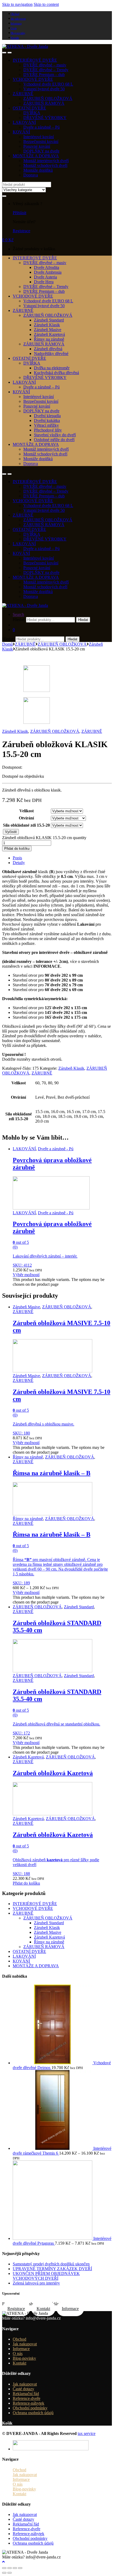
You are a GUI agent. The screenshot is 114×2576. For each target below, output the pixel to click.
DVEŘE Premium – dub (44, 75)
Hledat (83, 620)
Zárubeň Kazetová (49, 334)
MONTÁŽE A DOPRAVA (36, 156)
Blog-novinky (18, 33)
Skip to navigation (17, 4)
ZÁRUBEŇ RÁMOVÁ (44, 103)
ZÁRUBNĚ (23, 94)
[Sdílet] (10, 2568)
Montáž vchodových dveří (45, 165)
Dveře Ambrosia (48, 272)
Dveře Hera (44, 282)
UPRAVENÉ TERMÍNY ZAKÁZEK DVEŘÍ (52, 2269)
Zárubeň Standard (49, 320)
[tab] (62, 858)
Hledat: (19, 619)
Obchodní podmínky (30, 2408)
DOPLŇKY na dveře (41, 151)
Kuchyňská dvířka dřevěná (56, 373)
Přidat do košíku (17, 849)
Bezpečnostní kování (41, 141)
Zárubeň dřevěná (48, 349)
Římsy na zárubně (49, 339)
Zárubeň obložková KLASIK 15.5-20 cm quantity (44, 838)
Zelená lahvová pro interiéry (36, 2283)
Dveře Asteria (45, 277)
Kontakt (15, 38)
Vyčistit (11, 832)
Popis (17, 858)
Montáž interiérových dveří (46, 161)
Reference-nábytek (28, 2403)
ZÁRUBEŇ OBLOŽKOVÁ (48, 98)
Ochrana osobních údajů (33, 2413)
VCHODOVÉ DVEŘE (33, 79)
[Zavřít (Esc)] (4, 2568)
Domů (7, 644)
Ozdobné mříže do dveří (54, 440)
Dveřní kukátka (47, 420)
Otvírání (26, 818)
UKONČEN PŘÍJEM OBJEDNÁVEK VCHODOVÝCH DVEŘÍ (46, 2276)
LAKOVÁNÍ (24, 122)
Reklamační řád (26, 2394)
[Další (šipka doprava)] (10, 2573)
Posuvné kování (37, 146)
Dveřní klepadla (47, 416)
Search (18, 614)
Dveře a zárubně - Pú (56, 1149)
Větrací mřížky (46, 425)
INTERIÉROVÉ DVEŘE (35, 60)
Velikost (27, 811)
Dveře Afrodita (47, 267)
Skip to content (46, 4)
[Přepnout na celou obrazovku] (15, 2568)
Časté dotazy (23, 2389)
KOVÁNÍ (21, 132)
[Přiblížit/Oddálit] (20, 2568)
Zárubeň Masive (48, 330)
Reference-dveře (27, 2398)
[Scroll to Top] (3, 2562)
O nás (14, 28)
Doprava (31, 175)
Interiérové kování (39, 137)
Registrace (21, 231)
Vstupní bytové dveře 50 (44, 89)
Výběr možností (26, 1275)
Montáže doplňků (38, 170)
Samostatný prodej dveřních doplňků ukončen (51, 2264)
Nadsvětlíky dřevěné (51, 354)
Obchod (15, 14)
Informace (16, 23)
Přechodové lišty (48, 430)
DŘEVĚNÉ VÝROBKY (45, 118)
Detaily (19, 863)
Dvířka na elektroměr (52, 368)
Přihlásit (19, 213)
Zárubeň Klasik (47, 325)
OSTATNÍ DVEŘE (29, 108)
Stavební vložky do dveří (55, 435)
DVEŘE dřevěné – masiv (45, 65)
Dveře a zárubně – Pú (41, 127)
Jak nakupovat (18, 19)
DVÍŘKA (32, 113)
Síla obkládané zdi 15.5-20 (26, 825)
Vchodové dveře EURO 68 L (48, 84)
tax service (87, 2433)
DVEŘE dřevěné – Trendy (46, 70)
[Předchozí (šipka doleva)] (4, 2573)
